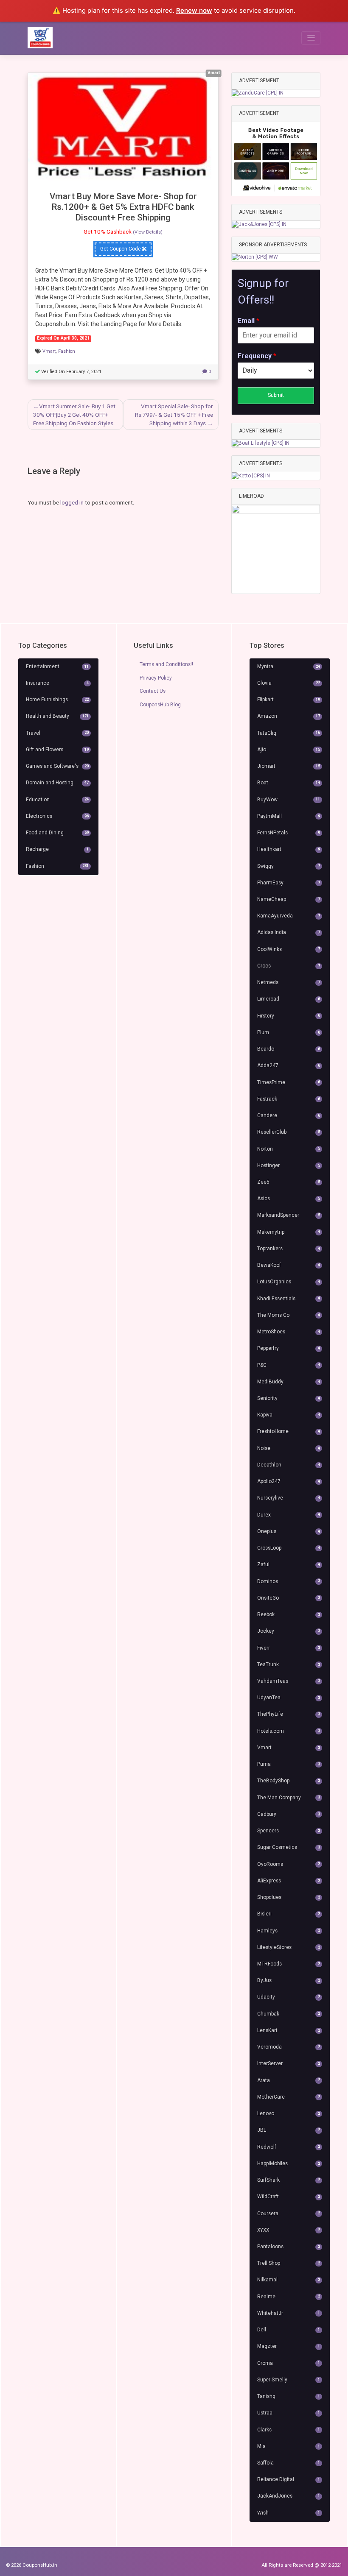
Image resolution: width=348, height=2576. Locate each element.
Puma (289, 1764)
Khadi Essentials (289, 1299)
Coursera (289, 2214)
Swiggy (289, 866)
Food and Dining (57, 833)
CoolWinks (289, 949)
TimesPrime (289, 1082)
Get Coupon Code (121, 249)
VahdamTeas (289, 1681)
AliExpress (289, 1881)
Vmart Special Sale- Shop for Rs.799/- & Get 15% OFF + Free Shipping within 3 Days (174, 415)
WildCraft (289, 2197)
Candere (289, 1115)
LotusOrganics (289, 1282)
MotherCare (289, 2097)
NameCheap (289, 899)
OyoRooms (289, 1864)
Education (57, 800)
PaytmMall (289, 816)
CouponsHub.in (40, 2565)
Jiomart (289, 766)
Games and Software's (57, 766)
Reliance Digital (289, 2479)
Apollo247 (289, 1481)
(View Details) (148, 232)
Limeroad (289, 999)
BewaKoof (289, 1265)
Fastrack (289, 1099)
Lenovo (289, 2113)
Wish (289, 2513)
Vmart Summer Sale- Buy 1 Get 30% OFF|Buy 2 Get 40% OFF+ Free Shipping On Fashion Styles (74, 415)
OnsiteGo (289, 1598)
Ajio (289, 750)
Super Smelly (289, 2380)
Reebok (289, 1614)
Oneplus (289, 1531)
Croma (289, 2363)
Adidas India (289, 932)
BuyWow (289, 800)
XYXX (289, 2230)
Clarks (289, 2430)
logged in (72, 502)
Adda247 (289, 1065)
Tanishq (289, 2396)
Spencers (289, 1831)
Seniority (289, 1398)
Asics (289, 1199)
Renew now (194, 10)
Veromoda (289, 2047)
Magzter (289, 2346)
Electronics (57, 816)
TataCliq (289, 733)
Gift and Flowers (57, 750)
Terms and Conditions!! (166, 664)
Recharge (57, 849)
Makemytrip (289, 1232)
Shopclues (289, 1897)
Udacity (289, 1997)
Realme (289, 2297)
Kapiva (289, 1415)
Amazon (289, 716)
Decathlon (289, 1465)
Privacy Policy (156, 678)
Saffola (289, 2463)
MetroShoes (289, 1332)
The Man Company (289, 1798)
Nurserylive (289, 1498)
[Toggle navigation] (311, 38)
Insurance (57, 683)
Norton (289, 1149)
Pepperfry (289, 1348)
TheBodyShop (289, 1781)
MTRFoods (289, 1964)
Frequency (257, 356)
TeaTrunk (289, 1664)
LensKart (289, 2030)
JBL (289, 2130)
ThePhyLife (289, 1714)
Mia (289, 2446)
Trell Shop (289, 2263)
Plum (289, 1032)
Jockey (289, 1631)
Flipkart (289, 700)
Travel (57, 733)
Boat (289, 783)
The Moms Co (289, 1315)
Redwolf (289, 2147)
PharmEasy (289, 883)
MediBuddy (289, 1382)
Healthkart (289, 849)
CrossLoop (289, 1548)
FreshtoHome (289, 1431)
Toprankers (289, 1249)
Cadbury (289, 1814)
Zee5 (289, 1182)
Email (248, 321)
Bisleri (289, 1914)
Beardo (289, 1049)
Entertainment (57, 666)
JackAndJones (289, 2496)
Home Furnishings (57, 700)
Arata (289, 2080)
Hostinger (289, 1165)
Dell (289, 2330)
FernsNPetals (289, 833)
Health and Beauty (57, 716)
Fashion (67, 351)
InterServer (289, 2063)
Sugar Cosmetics (289, 1847)
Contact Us (153, 691)
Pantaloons (289, 2247)
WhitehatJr (289, 2313)
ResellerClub (289, 1132)
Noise (289, 1448)
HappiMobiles (289, 2163)
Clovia (289, 683)
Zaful (289, 1564)
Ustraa (289, 2413)
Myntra (289, 666)
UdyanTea (289, 1698)
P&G (289, 1365)
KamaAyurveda (289, 916)
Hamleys (289, 1931)
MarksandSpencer (289, 1215)
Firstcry (289, 1016)
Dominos (289, 1581)
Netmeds (289, 982)
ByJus (289, 1980)
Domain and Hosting (57, 783)
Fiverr (289, 1648)
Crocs (289, 966)
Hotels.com (289, 1731)
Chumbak (289, 2014)
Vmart (49, 351)
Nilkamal (289, 2280)
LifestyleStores (289, 1947)
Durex (289, 1515)
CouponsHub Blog (160, 705)
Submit (276, 395)
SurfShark (289, 2180)
